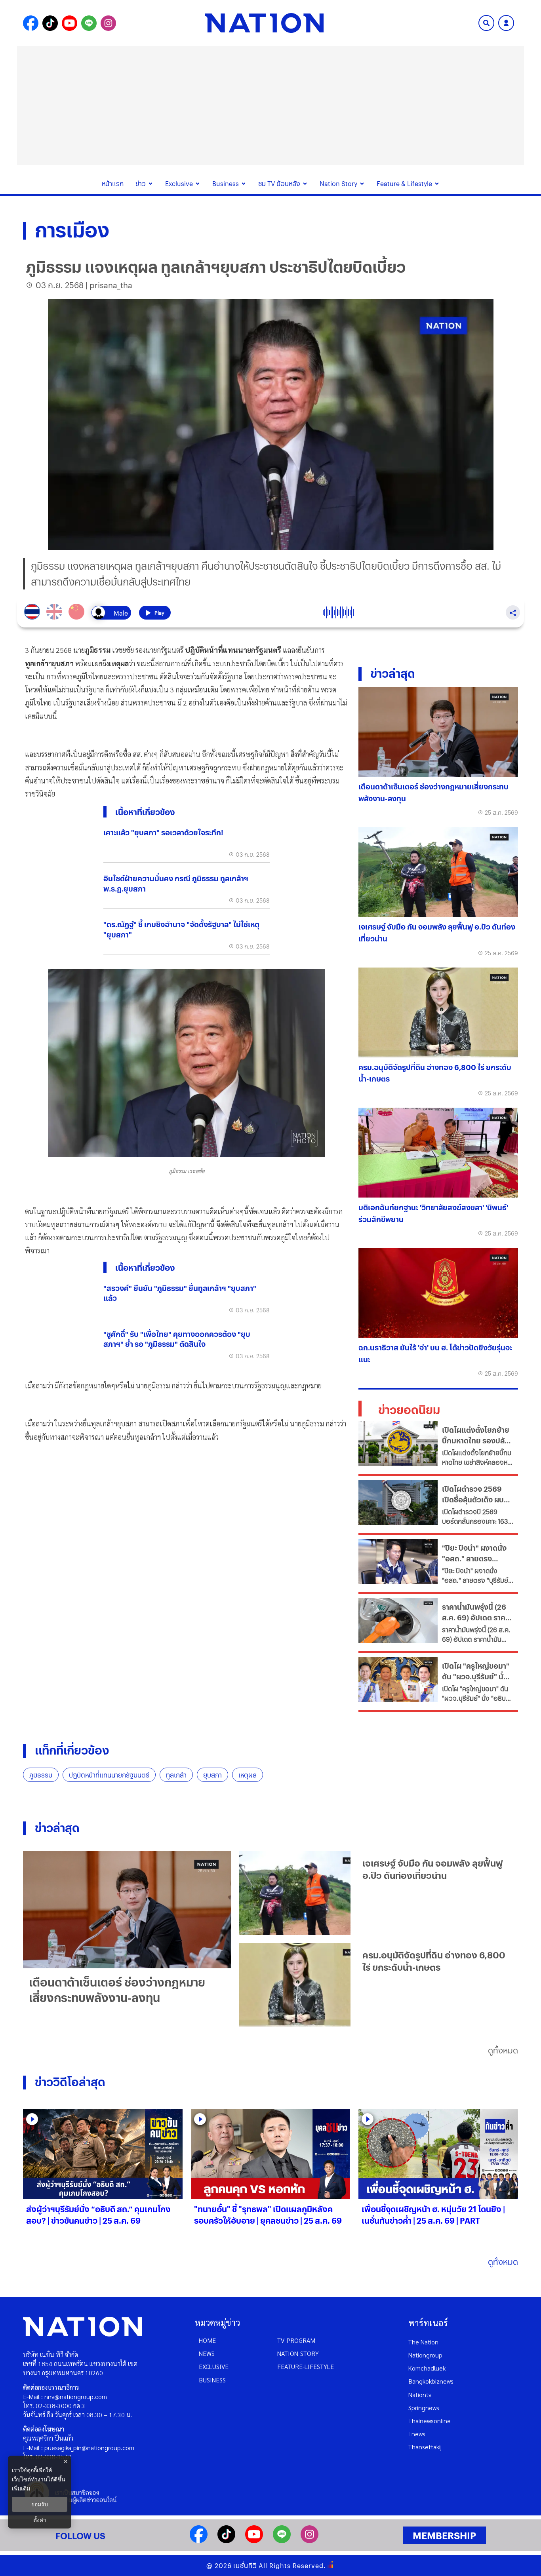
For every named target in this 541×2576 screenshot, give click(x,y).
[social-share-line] (89, 23)
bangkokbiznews (431, 2381)
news (207, 2353)
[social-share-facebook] (31, 23)
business (212, 2380)
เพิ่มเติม (21, 2488)
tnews (417, 2434)
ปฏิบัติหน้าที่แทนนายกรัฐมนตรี (109, 1775)
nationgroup (425, 2355)
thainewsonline (430, 2421)
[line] (282, 2541)
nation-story (298, 2353)
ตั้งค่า (40, 2520)
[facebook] (199, 2541)
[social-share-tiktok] (50, 23)
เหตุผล (248, 1775)
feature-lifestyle (306, 2366)
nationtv (420, 2394)
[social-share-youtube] (70, 23)
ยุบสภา (212, 1775)
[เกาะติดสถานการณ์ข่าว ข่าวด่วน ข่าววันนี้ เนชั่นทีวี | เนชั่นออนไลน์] (264, 23)
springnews (424, 2408)
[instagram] (310, 2541)
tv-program (296, 2340)
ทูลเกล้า (176, 1775)
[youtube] (254, 2541)
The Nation (423, 2342)
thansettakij (425, 2447)
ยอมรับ (40, 2504)
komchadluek (427, 2368)
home (207, 2340)
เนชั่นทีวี (245, 2566)
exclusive (214, 2366)
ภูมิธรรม (41, 1775)
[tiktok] (226, 2541)
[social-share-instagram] (108, 23)
